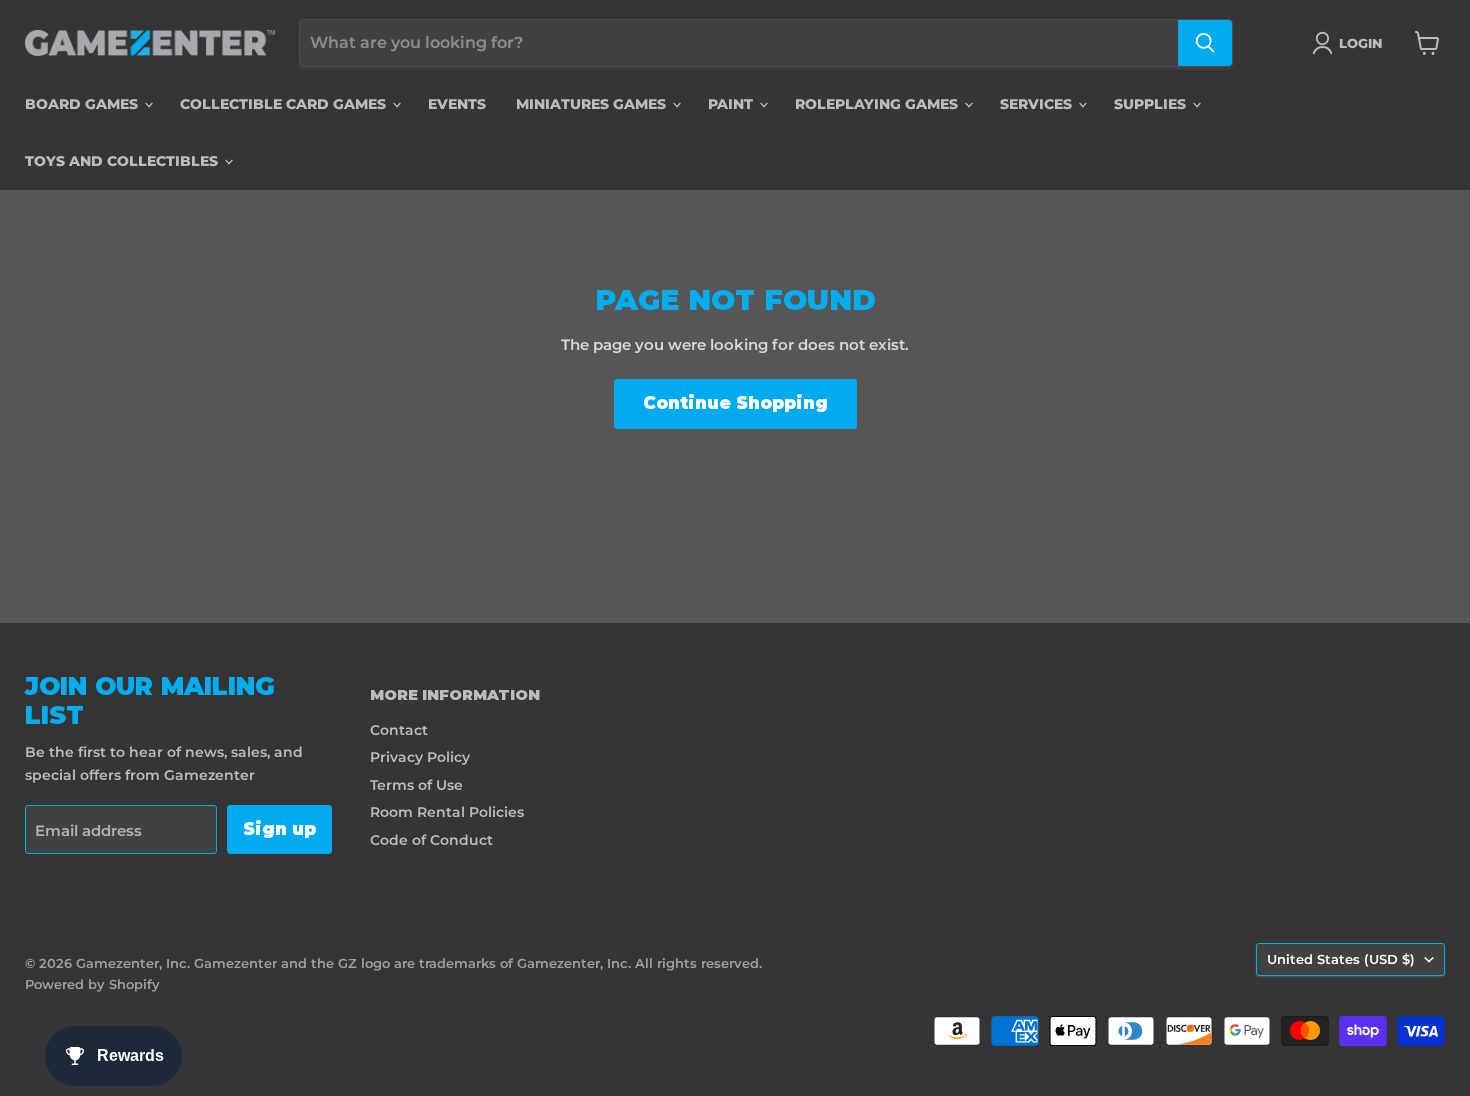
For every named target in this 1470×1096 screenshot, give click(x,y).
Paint (732, 104)
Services (1038, 104)
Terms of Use (416, 785)
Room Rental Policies (447, 812)
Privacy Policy (420, 757)
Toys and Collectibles (123, 161)
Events (457, 104)
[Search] (1205, 43)
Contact (399, 730)
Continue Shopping (735, 403)
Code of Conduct (431, 840)
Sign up (279, 829)
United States (1341, 959)
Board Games (83, 104)
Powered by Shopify (92, 984)
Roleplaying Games (878, 104)
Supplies (1152, 104)
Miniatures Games (593, 104)
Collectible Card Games (285, 104)
